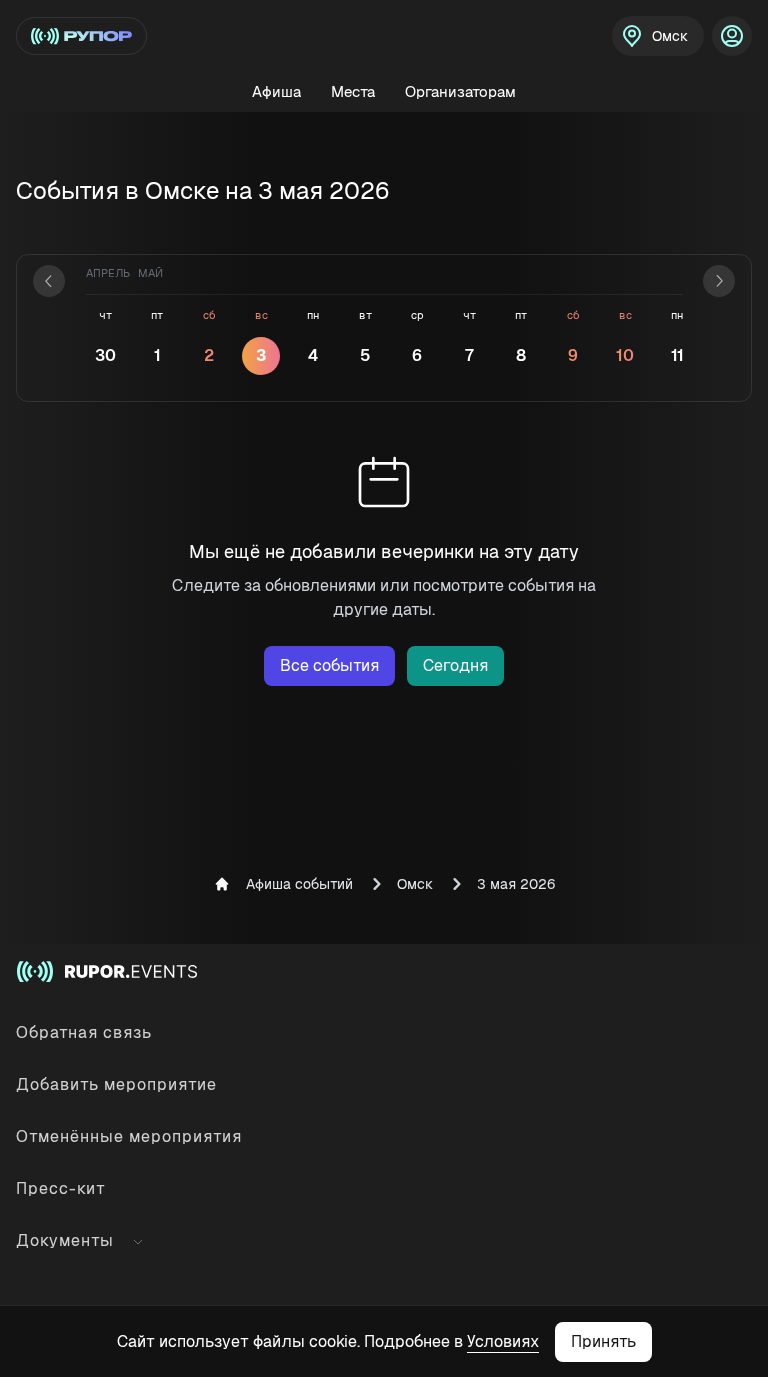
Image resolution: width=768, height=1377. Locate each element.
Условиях (503, 1341)
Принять (603, 1341)
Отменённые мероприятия (129, 1136)
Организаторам (460, 91)
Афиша (276, 91)
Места (353, 91)
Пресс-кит (61, 1188)
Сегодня (455, 665)
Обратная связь (84, 1032)
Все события (329, 665)
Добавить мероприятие (116, 1084)
